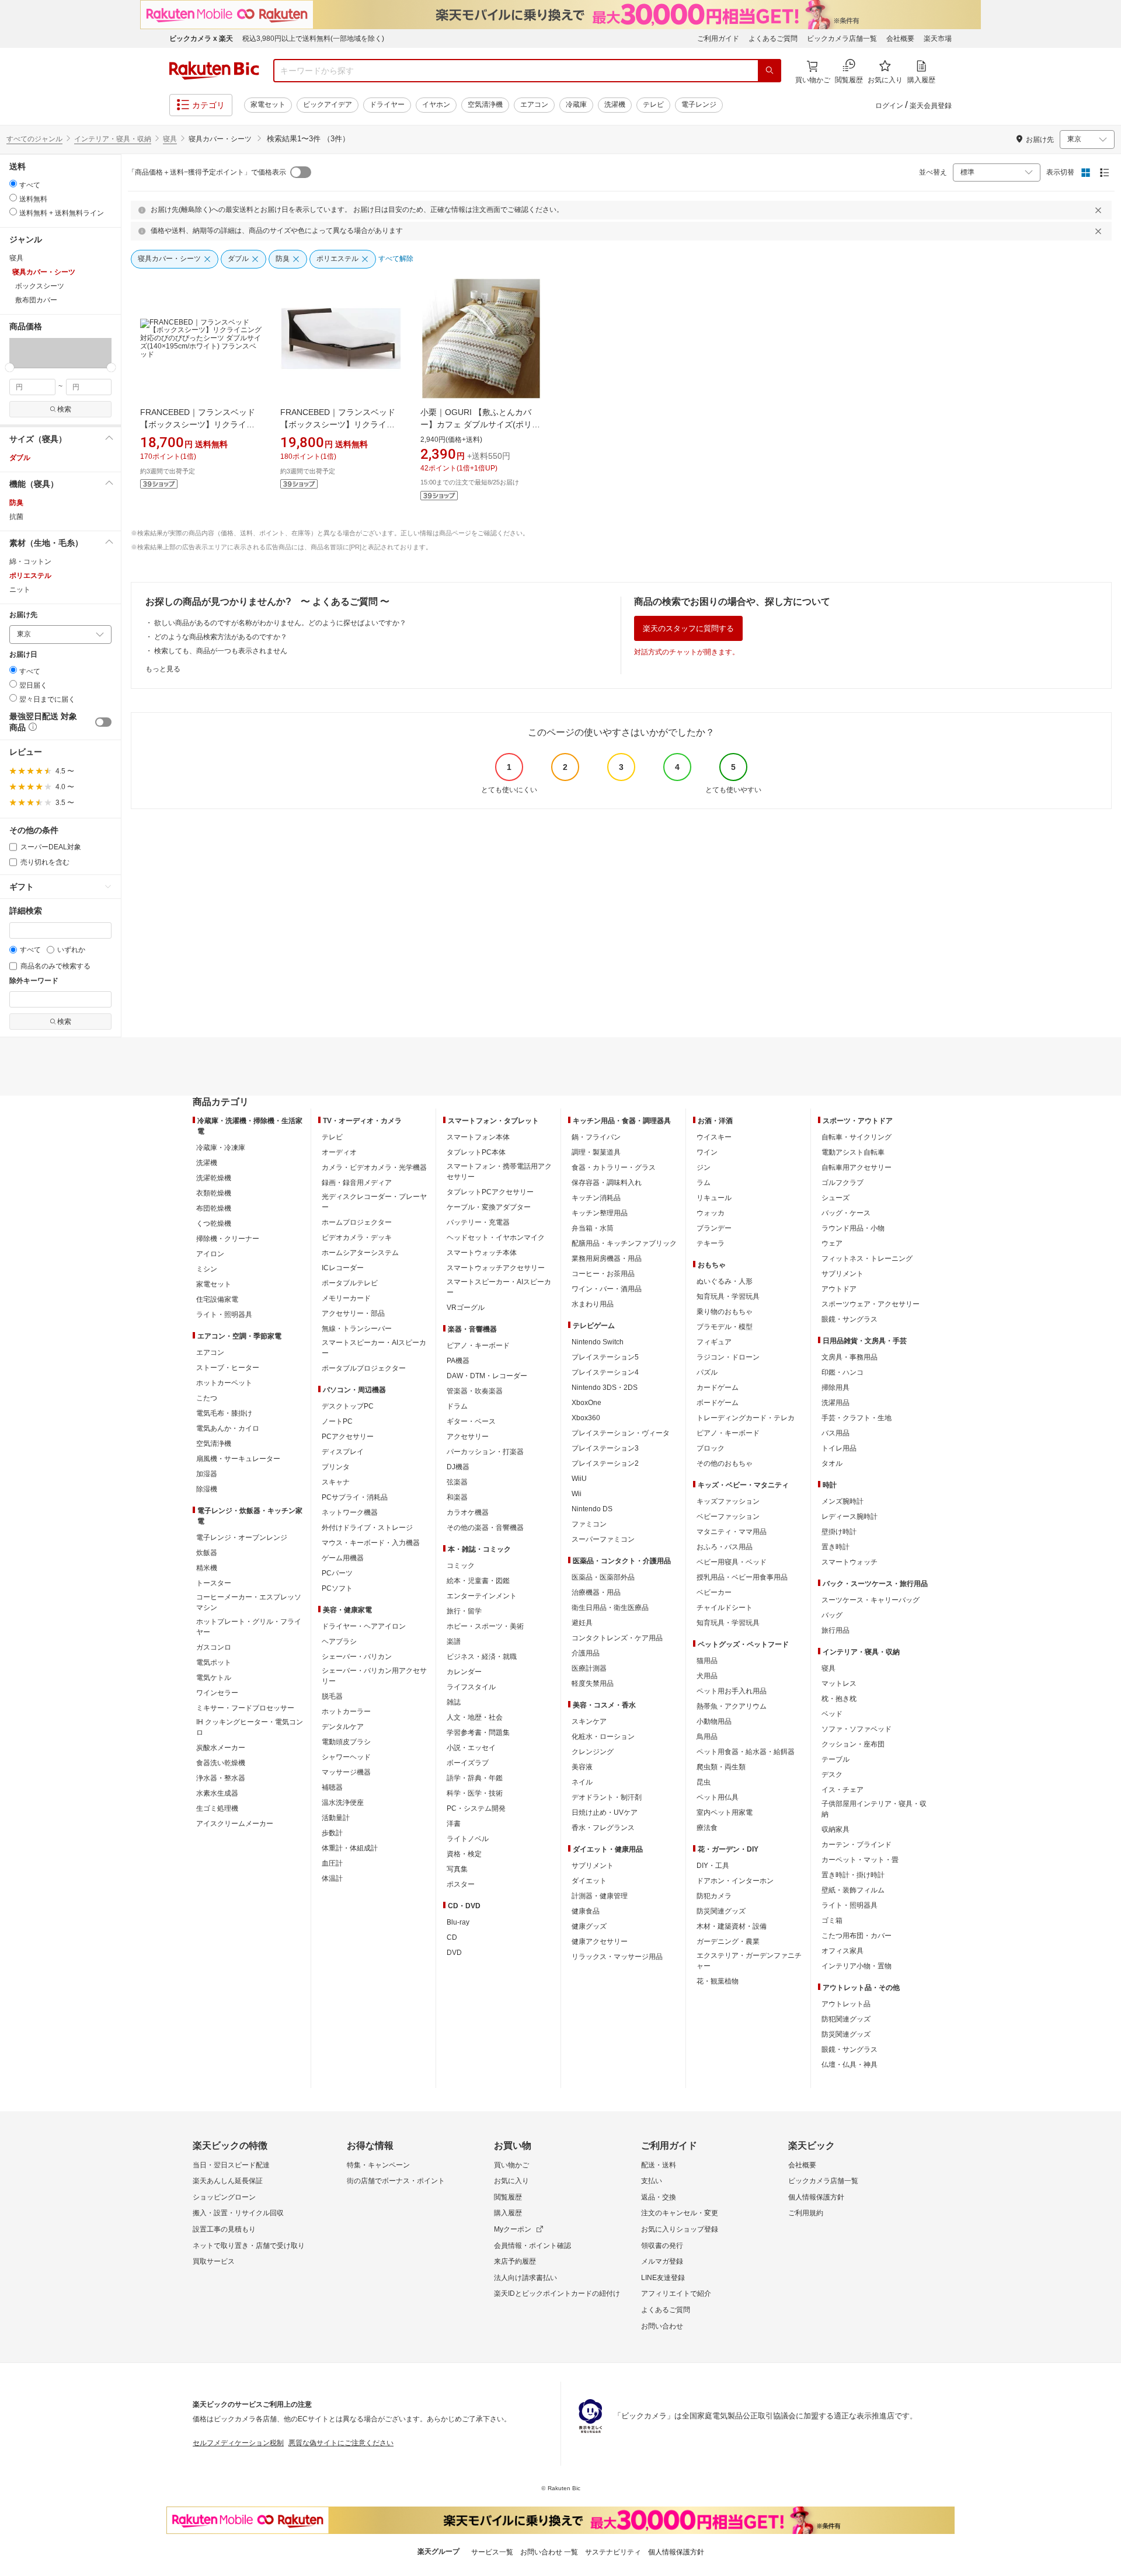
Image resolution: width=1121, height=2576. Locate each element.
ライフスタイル (471, 1687)
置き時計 (835, 1547)
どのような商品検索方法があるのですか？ (221, 637)
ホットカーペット (224, 1383)
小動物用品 (714, 1721)
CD (452, 1937)
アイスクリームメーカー (235, 1824)
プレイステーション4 (605, 1372)
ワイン (707, 1152)
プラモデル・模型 (725, 1327)
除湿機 (207, 1489)
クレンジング (593, 1752)
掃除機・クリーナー (228, 1239)
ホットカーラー (346, 1711)
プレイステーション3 (605, 1448)
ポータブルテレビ (350, 1283)
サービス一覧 (492, 2552)
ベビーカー (714, 1592)
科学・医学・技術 (475, 1793)
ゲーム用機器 (343, 1558)
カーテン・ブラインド (857, 1845)
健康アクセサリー (600, 1941)
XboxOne (586, 1403)
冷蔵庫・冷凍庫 (221, 1148)
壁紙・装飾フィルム (853, 1890)
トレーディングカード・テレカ (746, 1418)
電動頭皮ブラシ (346, 1742)
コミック (461, 1566)
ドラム (457, 1406)
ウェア (832, 1243)
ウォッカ (711, 1213)
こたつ (207, 1398)
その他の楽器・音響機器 (485, 1528)
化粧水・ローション (603, 1737)
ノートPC (337, 1421)
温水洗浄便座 (343, 1803)
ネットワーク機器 (350, 1512)
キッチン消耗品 (596, 1198)
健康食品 (586, 1911)
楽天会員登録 (931, 106)
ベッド (832, 1714)
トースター (214, 1583)
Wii (577, 1494)
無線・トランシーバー (357, 1329)
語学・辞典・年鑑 (475, 1778)
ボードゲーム (718, 1403)
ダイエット (589, 1881)
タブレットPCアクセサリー (490, 1192)
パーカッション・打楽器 (485, 1452)
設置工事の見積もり (224, 2229)
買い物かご (511, 2165)
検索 (64, 409)
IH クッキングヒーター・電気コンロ (250, 1727)
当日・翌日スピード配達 (231, 2165)
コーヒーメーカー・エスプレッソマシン (249, 1602)
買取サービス (214, 2261)
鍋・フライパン (596, 1137)
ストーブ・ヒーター (228, 1368)
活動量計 (336, 1818)
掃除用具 (835, 1388)
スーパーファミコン (603, 1539)
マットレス (839, 1683)
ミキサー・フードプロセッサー (245, 1708)
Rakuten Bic (214, 71)
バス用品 (835, 1433)
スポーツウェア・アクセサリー (871, 1304)
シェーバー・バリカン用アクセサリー (374, 1676)
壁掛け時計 (839, 1532)
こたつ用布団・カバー (857, 1936)
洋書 (454, 1824)
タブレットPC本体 (476, 1152)
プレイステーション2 (605, 1463)
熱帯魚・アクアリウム (732, 1706)
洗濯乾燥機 (214, 1178)
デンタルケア (343, 1727)
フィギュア (714, 1342)
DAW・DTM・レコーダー (487, 1376)
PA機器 (458, 1361)
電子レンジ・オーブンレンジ (242, 1538)
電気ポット (214, 1662)
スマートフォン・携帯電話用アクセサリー (499, 1172)
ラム (704, 1183)
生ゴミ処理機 (217, 1808)
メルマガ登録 (662, 2261)
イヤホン (436, 104)
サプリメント (593, 1866)
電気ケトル (214, 1678)
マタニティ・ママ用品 (732, 1532)
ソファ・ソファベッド (857, 1729)
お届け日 (23, 655)
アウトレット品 (846, 2004)
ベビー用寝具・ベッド (732, 1562)
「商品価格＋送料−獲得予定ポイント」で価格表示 (207, 172)
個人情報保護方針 (816, 2197)
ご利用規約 (806, 2213)
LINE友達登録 (663, 2278)
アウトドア (839, 1289)
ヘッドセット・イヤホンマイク (496, 1238)
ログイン (889, 106)
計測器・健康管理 (600, 1896)
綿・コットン (30, 562)
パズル (707, 1372)
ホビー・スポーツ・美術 (485, 1626)
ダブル (20, 458)
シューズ (835, 1198)
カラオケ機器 (468, 1512)
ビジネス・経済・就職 (482, 1657)
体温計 (332, 1878)
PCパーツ (337, 1573)
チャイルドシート (725, 1608)
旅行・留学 (464, 1611)
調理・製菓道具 (596, 1152)
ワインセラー (217, 1693)
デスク (832, 1775)
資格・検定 (464, 1854)
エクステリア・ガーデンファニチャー (749, 1961)
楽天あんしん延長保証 (228, 2181)
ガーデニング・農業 (728, 1941)
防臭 (16, 503)
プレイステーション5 (605, 1357)
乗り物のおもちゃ (725, 1312)
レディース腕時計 (850, 1517)
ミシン (207, 1269)
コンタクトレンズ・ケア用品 (617, 1638)
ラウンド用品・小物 (853, 1228)
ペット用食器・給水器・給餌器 (746, 1752)
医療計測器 (589, 1668)
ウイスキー (714, 1137)
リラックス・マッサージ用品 (617, 1957)
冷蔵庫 (576, 104)
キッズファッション (728, 1501)
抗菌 (16, 517)
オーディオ (339, 1152)
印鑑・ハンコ (843, 1372)
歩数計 (332, 1833)
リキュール (714, 1198)
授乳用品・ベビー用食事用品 (742, 1577)
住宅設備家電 (217, 1299)
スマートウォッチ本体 (482, 1253)
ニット (20, 590)
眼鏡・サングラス (850, 1319)
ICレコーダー (343, 1268)
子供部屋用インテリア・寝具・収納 (874, 1809)
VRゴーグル (466, 1308)
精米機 (207, 1568)
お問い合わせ (662, 2326)
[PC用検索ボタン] (770, 71)
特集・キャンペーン (378, 2165)
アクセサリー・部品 (353, 1313)
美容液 (582, 1767)
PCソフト (337, 1588)
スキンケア (589, 1721)
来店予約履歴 (515, 2261)
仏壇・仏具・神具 (850, 2065)
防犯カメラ (714, 1896)
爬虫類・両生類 (721, 1767)
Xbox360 (586, 1418)
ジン (704, 1167)
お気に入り (511, 2181)
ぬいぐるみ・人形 (725, 1281)
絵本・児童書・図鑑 (478, 1581)
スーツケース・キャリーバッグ (871, 1600)
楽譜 (454, 1641)
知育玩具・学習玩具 (728, 1296)
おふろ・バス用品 (725, 1547)
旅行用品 (835, 1630)
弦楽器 (457, 1482)
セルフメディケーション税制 (238, 2443)
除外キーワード (34, 981)
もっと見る (163, 669)
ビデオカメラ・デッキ (357, 1238)
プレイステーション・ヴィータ (621, 1433)
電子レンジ (699, 104)
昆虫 (704, 1782)
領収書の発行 (662, 2246)
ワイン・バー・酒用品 (607, 1289)
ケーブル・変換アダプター (489, 1207)
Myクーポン (513, 2229)
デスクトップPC (348, 1406)
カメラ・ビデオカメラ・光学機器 (374, 1167)
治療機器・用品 (596, 1592)
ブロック (711, 1448)
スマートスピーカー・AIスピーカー (374, 1348)
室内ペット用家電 (725, 1812)
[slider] (10, 367)
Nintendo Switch (598, 1342)
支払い (652, 2181)
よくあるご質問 (773, 39)
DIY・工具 (713, 1866)
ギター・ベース (471, 1421)
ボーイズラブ (468, 1763)
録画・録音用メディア (357, 1183)
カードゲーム (718, 1388)
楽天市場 (938, 39)
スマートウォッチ (850, 1562)
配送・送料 (659, 2165)
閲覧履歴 (508, 2197)
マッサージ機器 (346, 1772)
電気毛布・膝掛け (224, 1413)
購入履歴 (508, 2213)
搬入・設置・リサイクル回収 (238, 2213)
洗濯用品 (835, 1403)
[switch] (103, 722)
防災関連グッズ (721, 1911)
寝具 (170, 139)
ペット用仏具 (718, 1797)
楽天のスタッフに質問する (688, 628)
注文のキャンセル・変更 (680, 2213)
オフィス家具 (843, 1951)
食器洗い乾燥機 (221, 1763)
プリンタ (336, 1467)
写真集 (457, 1869)
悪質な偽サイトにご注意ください (341, 2443)
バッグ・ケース (846, 1213)
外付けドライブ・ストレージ (367, 1528)
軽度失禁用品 (593, 1683)
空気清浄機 (485, 104)
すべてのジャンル (34, 139)
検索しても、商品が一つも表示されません (221, 651)
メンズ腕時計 (843, 1501)
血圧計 (332, 1863)
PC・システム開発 (476, 1808)
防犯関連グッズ (846, 2019)
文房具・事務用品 (850, 1357)
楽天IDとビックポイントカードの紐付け (557, 2293)
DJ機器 (458, 1467)
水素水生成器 (217, 1793)
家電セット (268, 104)
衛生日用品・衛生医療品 (610, 1608)
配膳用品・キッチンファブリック (624, 1243)
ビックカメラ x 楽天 (201, 39)
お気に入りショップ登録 (680, 2229)
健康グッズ (589, 1926)
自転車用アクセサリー (857, 1167)
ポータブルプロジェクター (364, 1368)
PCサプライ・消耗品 (355, 1497)
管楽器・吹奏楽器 (475, 1391)
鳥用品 (707, 1737)
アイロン (210, 1254)
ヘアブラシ (339, 1641)
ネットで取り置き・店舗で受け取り (249, 2246)
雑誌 (454, 1702)
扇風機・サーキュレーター (238, 1459)
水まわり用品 (593, 1304)
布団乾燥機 (214, 1208)
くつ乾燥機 (214, 1223)
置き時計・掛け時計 (853, 1875)
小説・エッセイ (471, 1748)
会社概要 (900, 39)
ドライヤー (387, 104)
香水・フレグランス (603, 1828)
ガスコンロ (214, 1647)
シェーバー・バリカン (357, 1657)
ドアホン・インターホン (735, 1881)
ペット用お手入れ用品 (732, 1691)
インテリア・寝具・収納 (113, 139)
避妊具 (582, 1623)
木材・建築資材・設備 (732, 1926)
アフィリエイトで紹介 (676, 2293)
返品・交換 (659, 2197)
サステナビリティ (613, 2552)
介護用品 (586, 1653)
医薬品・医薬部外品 (603, 1577)
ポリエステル (30, 576)
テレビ (653, 104)
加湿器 (207, 1474)
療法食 (707, 1828)
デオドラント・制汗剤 (607, 1797)
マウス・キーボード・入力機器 (371, 1543)
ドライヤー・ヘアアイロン (364, 1626)
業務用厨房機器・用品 (607, 1259)
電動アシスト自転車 (853, 1152)
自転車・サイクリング (857, 1137)
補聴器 (332, 1787)
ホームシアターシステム (360, 1253)
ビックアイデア (328, 104)
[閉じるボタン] (1100, 210)
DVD (454, 1953)
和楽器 (457, 1497)
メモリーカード (346, 1298)
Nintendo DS (592, 1509)
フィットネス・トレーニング (867, 1259)
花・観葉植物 (718, 1981)
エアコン (534, 104)
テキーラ (711, 1243)
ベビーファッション (728, 1517)
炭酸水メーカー (221, 1748)
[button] (26, 353)
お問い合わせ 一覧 (549, 2552)
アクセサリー (468, 1437)
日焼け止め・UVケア (605, 1812)
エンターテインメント (482, 1596)
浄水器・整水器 (221, 1778)
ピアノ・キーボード (478, 1345)
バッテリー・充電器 (478, 1222)
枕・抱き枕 (839, 1699)
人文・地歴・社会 (475, 1717)
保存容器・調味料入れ (607, 1183)
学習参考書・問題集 (478, 1733)
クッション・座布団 (853, 1744)
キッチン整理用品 (600, 1213)
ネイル (582, 1782)
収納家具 (835, 1829)
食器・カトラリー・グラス (614, 1167)
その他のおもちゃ (725, 1463)
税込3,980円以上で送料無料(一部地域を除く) (313, 39)
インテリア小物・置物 (857, 1966)
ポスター (461, 1884)
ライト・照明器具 (224, 1315)
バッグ (832, 1615)
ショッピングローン (224, 2197)
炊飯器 (207, 1553)
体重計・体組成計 (350, 1848)
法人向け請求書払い (525, 2278)
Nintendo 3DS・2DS (605, 1388)
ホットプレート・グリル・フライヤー (249, 1627)
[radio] (13, 184)
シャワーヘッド (346, 1757)
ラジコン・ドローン (728, 1357)
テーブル (835, 1759)
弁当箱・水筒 (593, 1228)
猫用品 (707, 1661)
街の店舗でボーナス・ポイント (396, 2181)
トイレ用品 (839, 1448)
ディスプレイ (343, 1452)
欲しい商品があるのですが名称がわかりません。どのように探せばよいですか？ (280, 623)
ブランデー (714, 1228)
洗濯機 (615, 104)
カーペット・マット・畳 (860, 1860)
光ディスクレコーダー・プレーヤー (374, 1202)
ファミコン (589, 1524)
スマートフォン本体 (478, 1137)
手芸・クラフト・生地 (857, 1418)
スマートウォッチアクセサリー (496, 1268)
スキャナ (336, 1482)
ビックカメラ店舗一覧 (842, 39)
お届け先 (23, 615)
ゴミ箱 (832, 1920)
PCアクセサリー (348, 1437)
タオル (832, 1463)
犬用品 (707, 1676)
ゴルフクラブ (843, 1183)
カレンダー (464, 1672)
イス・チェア (843, 1790)
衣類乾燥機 (214, 1193)
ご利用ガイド (718, 39)
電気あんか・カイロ (228, 1428)
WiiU (579, 1479)
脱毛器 (332, 1696)
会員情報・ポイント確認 (532, 2246)
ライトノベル (468, 1839)
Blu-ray (458, 1922)
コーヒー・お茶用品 (603, 1274)
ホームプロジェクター (357, 1222)
